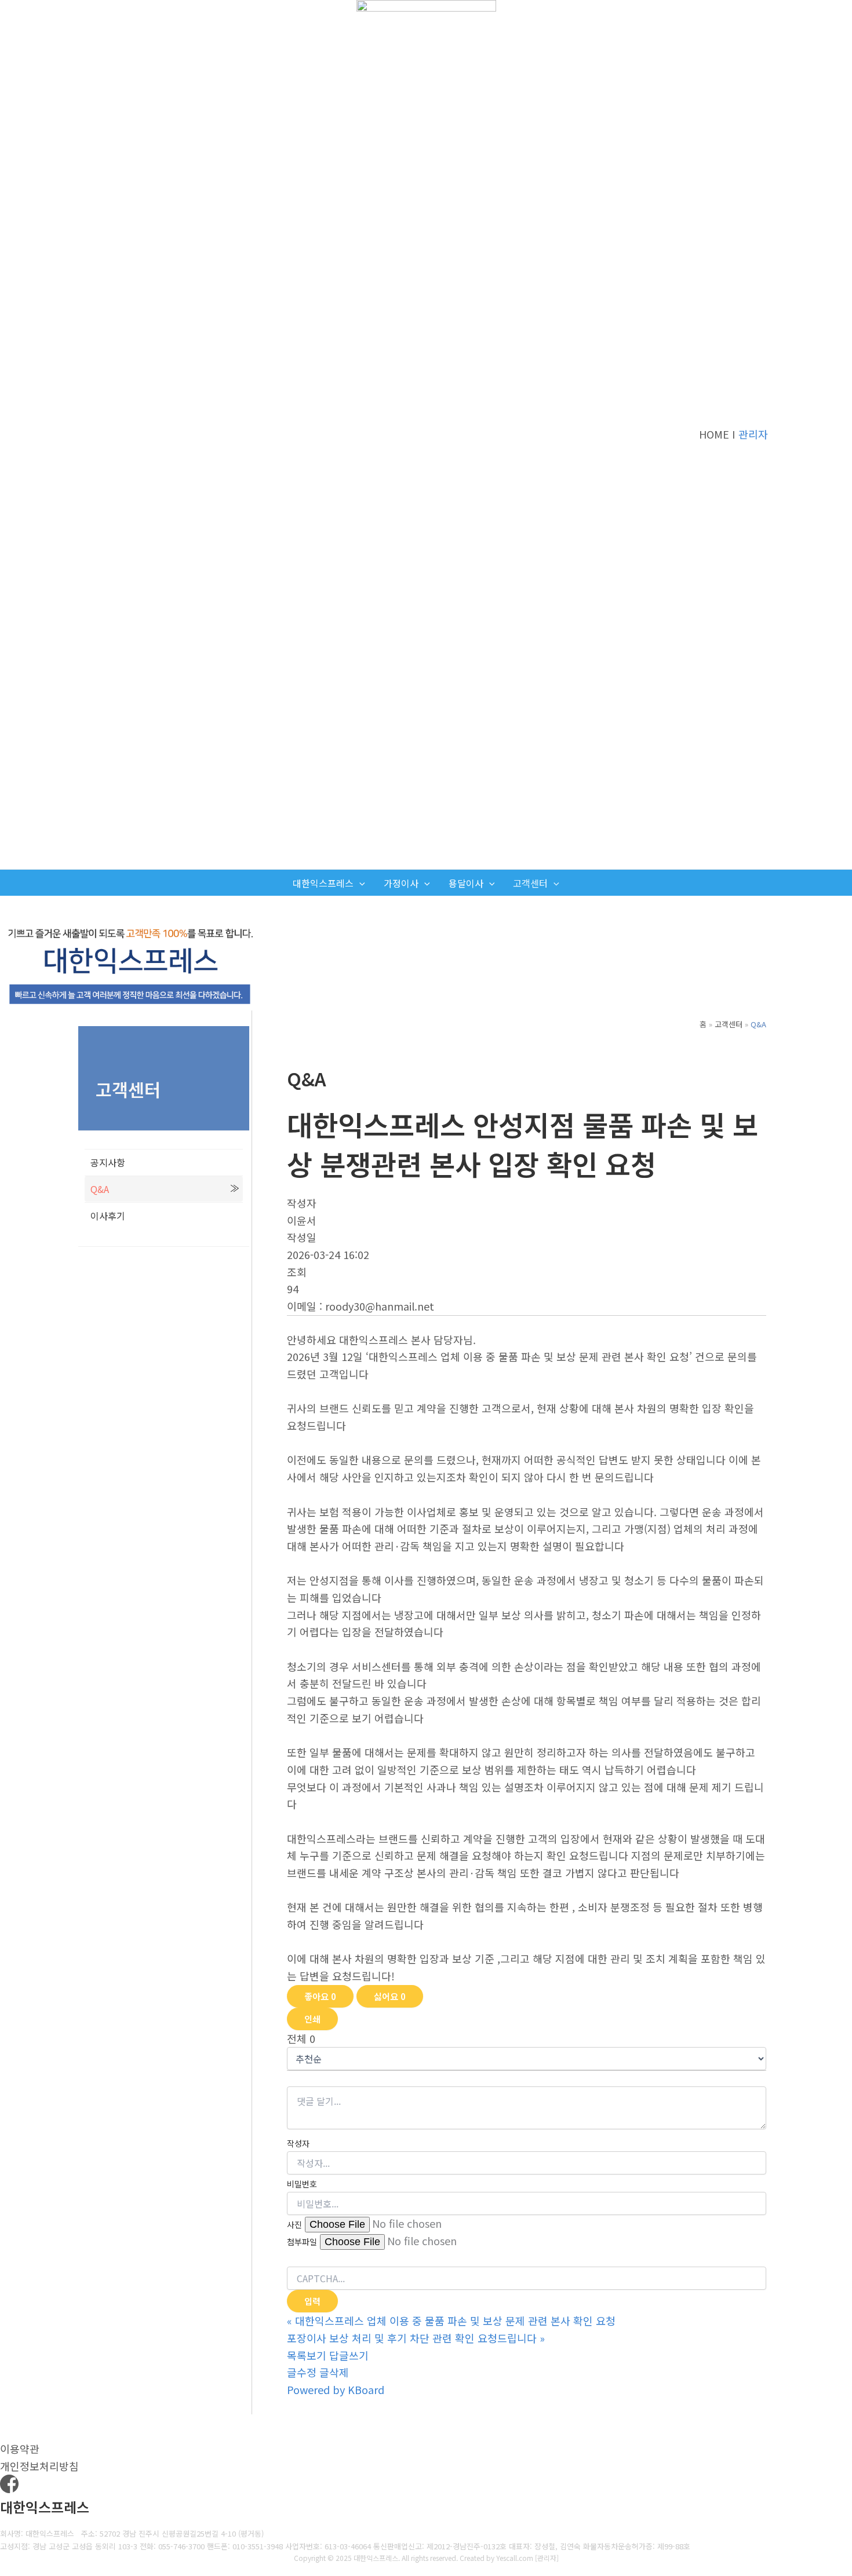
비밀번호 (302, 2184)
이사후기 (108, 1216)
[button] (359, 884)
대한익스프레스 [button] (323, 883)
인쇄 (312, 2019)
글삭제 (334, 2372)
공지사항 (108, 1162)
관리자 (753, 434)
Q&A (100, 1189)
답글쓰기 (349, 2355)
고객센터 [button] (530, 883)
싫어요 (390, 1996)
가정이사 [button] (401, 883)
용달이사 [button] (466, 883)
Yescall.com (515, 2558)
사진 (294, 2224)
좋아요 (320, 1996)
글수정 (302, 2372)
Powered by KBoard (336, 2389)
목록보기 (307, 2355)
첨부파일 (302, 2242)
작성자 (298, 2143)
